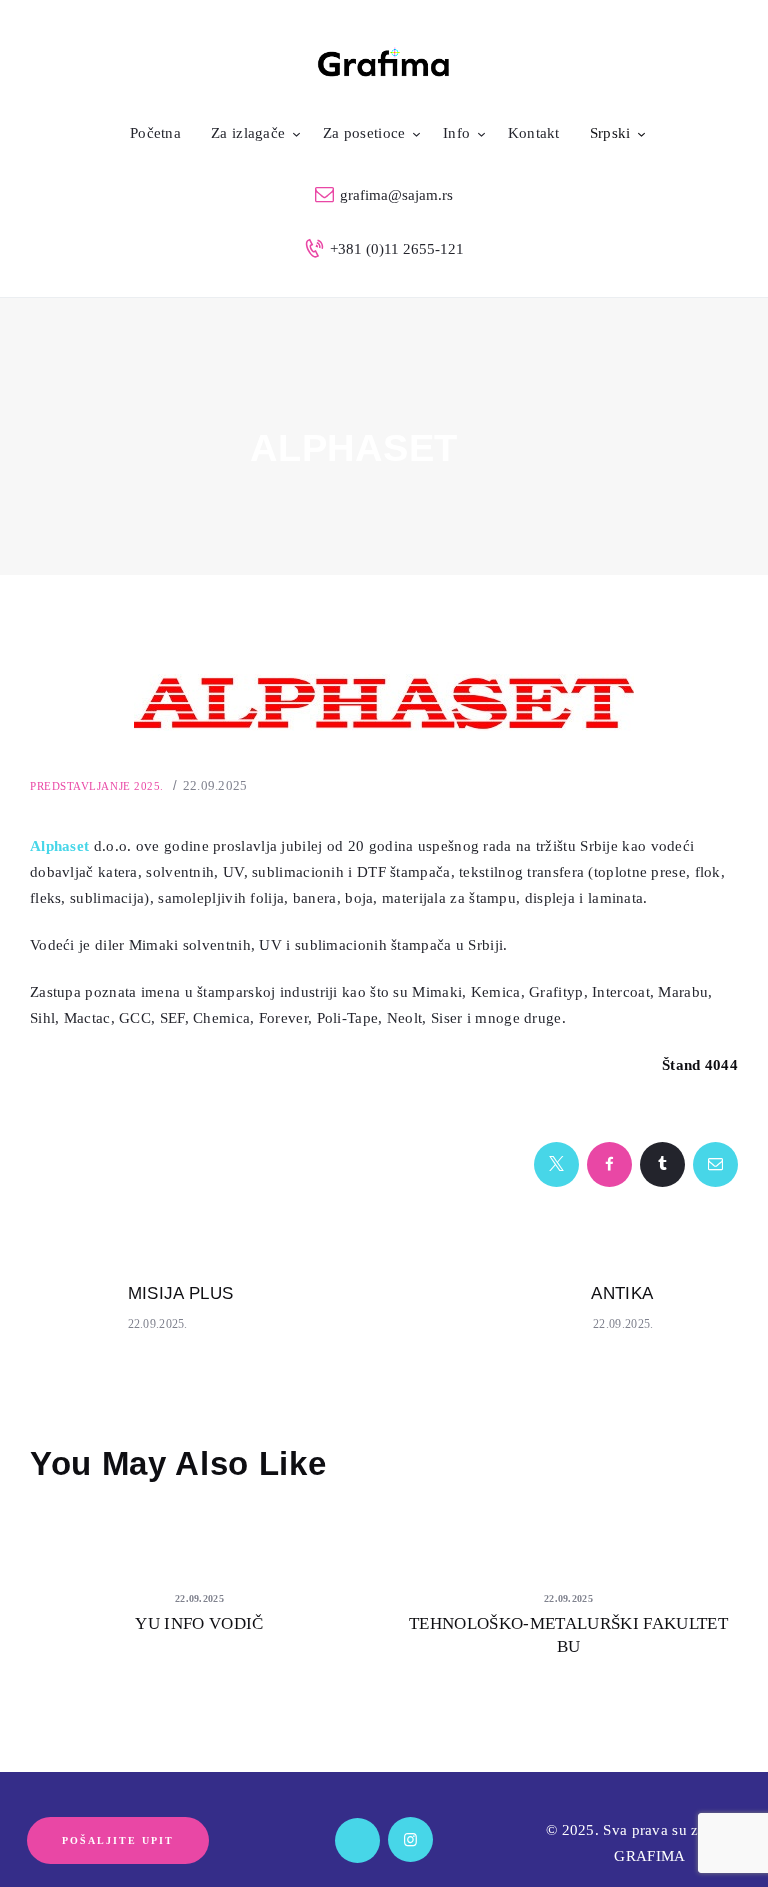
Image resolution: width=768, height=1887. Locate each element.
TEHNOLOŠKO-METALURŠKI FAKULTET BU (568, 1635)
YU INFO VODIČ (199, 1623)
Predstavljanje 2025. (97, 786)
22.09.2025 (215, 785)
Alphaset (59, 846)
